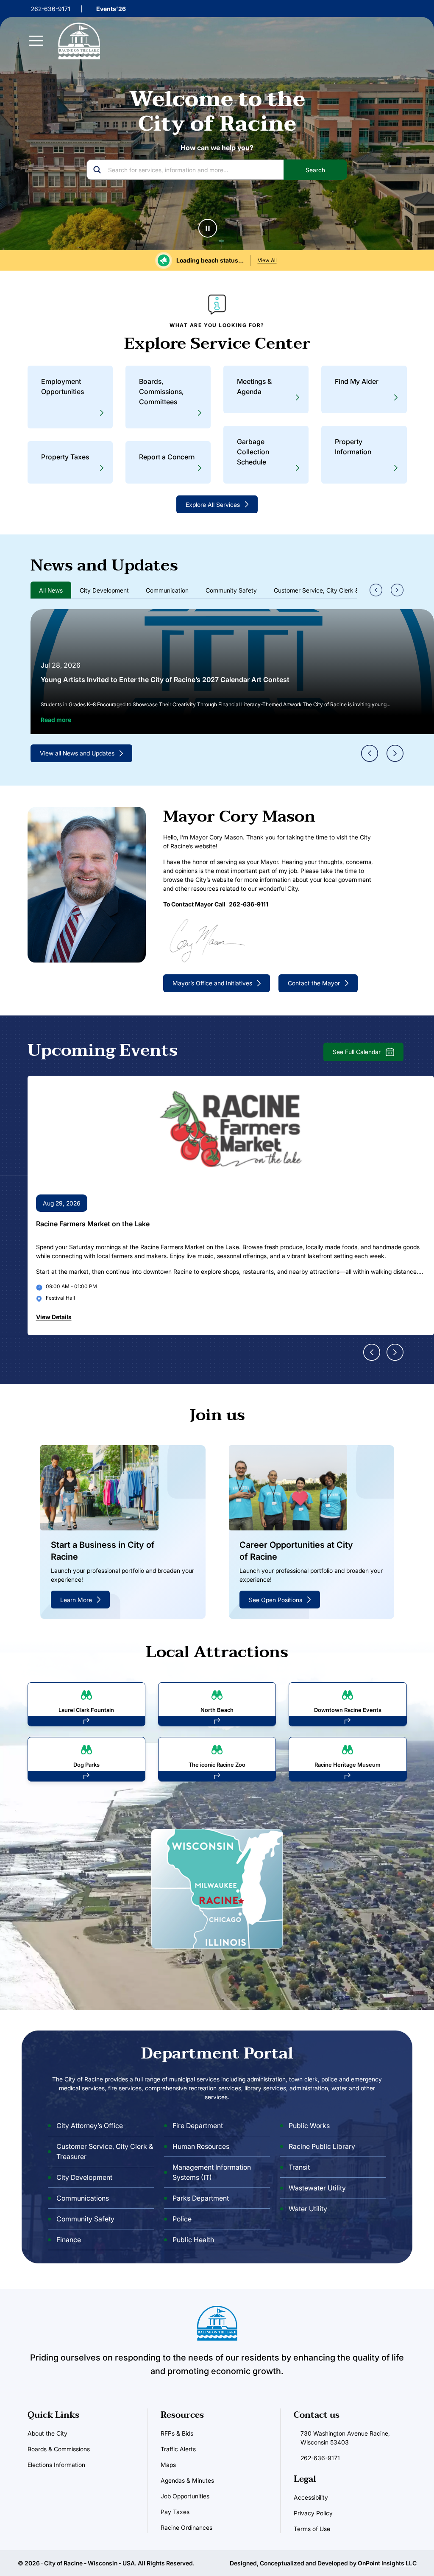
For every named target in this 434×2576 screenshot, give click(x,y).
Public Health (193, 2240)
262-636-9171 (51, 9)
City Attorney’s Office (90, 2126)
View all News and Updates (77, 753)
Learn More (76, 1599)
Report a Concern (167, 457)
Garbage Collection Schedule (253, 452)
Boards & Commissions (59, 2449)
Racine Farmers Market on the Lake (93, 1224)
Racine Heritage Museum (348, 1765)
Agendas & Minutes (187, 2480)
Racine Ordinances (186, 2527)
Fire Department (198, 2126)
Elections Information (56, 2465)
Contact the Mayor (314, 983)
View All (267, 260)
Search (315, 170)
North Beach (217, 1709)
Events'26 (111, 9)
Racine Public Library (322, 2147)
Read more (56, 720)
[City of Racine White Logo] (79, 41)
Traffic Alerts (178, 2449)
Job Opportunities (185, 2496)
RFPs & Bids (177, 2433)
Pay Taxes (175, 2512)
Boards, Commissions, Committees (161, 392)
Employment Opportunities (63, 386)
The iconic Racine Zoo (217, 1765)
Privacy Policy (313, 2513)
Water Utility (308, 2209)
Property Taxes (65, 457)
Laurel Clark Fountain (86, 1709)
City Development (84, 2178)
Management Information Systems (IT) (212, 2173)
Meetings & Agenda (254, 386)
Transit (299, 2168)
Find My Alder (357, 381)
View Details (54, 1317)
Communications (83, 2198)
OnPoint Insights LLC (387, 2563)
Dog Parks (86, 1765)
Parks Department (201, 2198)
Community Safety (85, 2219)
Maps (168, 2465)
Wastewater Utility (317, 2188)
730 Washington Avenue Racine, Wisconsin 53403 (345, 2438)
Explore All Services (213, 505)
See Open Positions (275, 1599)
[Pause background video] (208, 228)
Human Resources (201, 2147)
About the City (47, 2433)
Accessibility (311, 2497)
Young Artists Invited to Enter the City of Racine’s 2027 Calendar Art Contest (165, 680)
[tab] (51, 590)
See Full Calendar (357, 1052)
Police (182, 2219)
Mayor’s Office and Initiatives (212, 983)
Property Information (353, 447)
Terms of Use (312, 2529)
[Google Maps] (217, 1888)
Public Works (309, 2126)
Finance (69, 2240)
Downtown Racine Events (348, 1709)
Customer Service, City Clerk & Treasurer (105, 2152)
